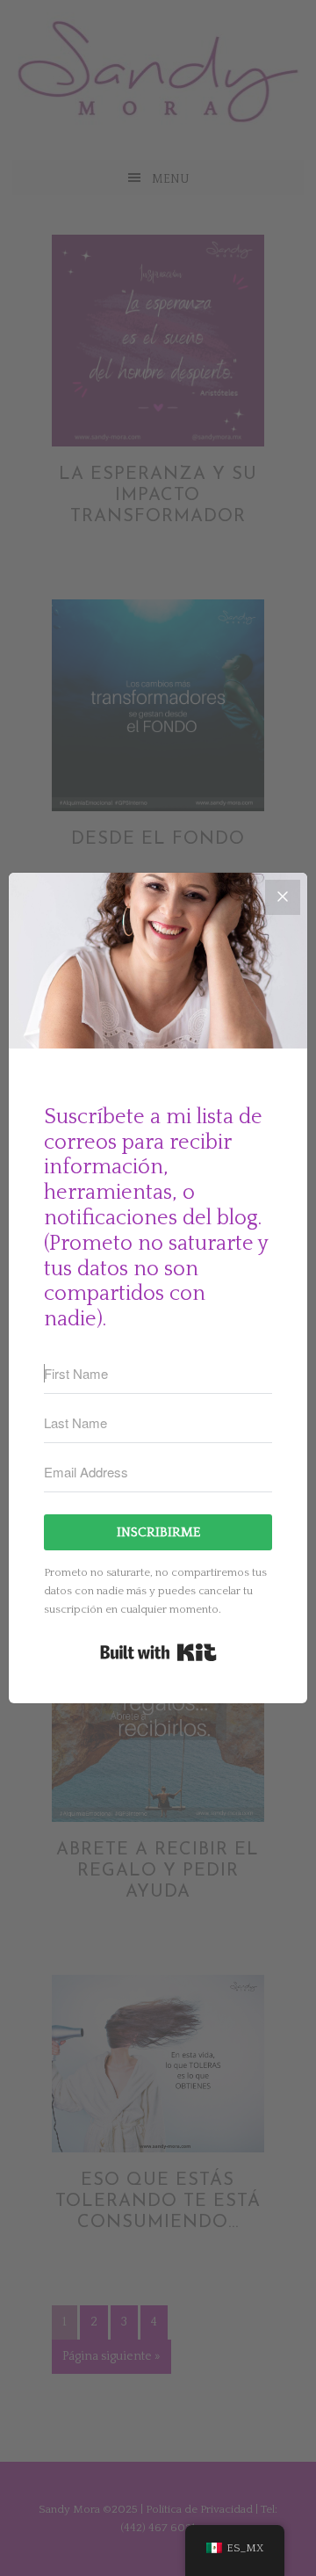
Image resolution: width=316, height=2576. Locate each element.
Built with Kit (158, 1652)
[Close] (283, 897)
